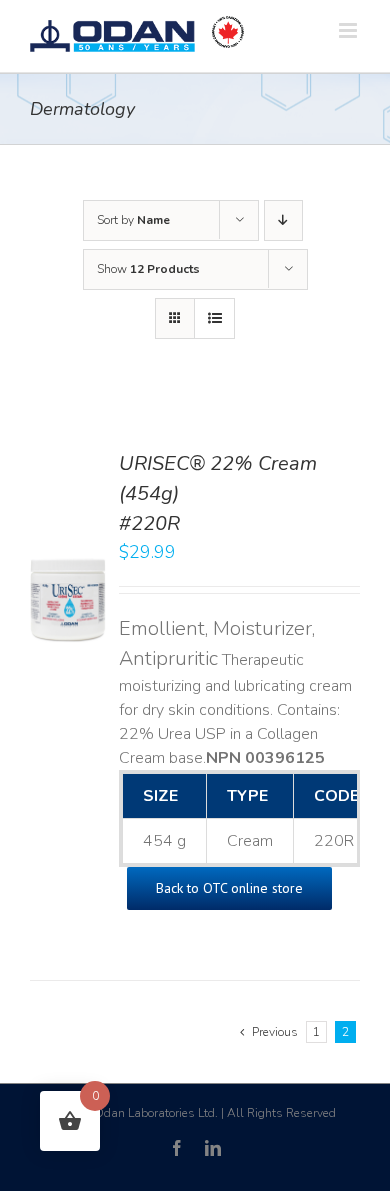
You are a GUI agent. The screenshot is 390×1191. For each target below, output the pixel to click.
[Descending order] (283, 220)
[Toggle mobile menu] (349, 30)
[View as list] (214, 318)
